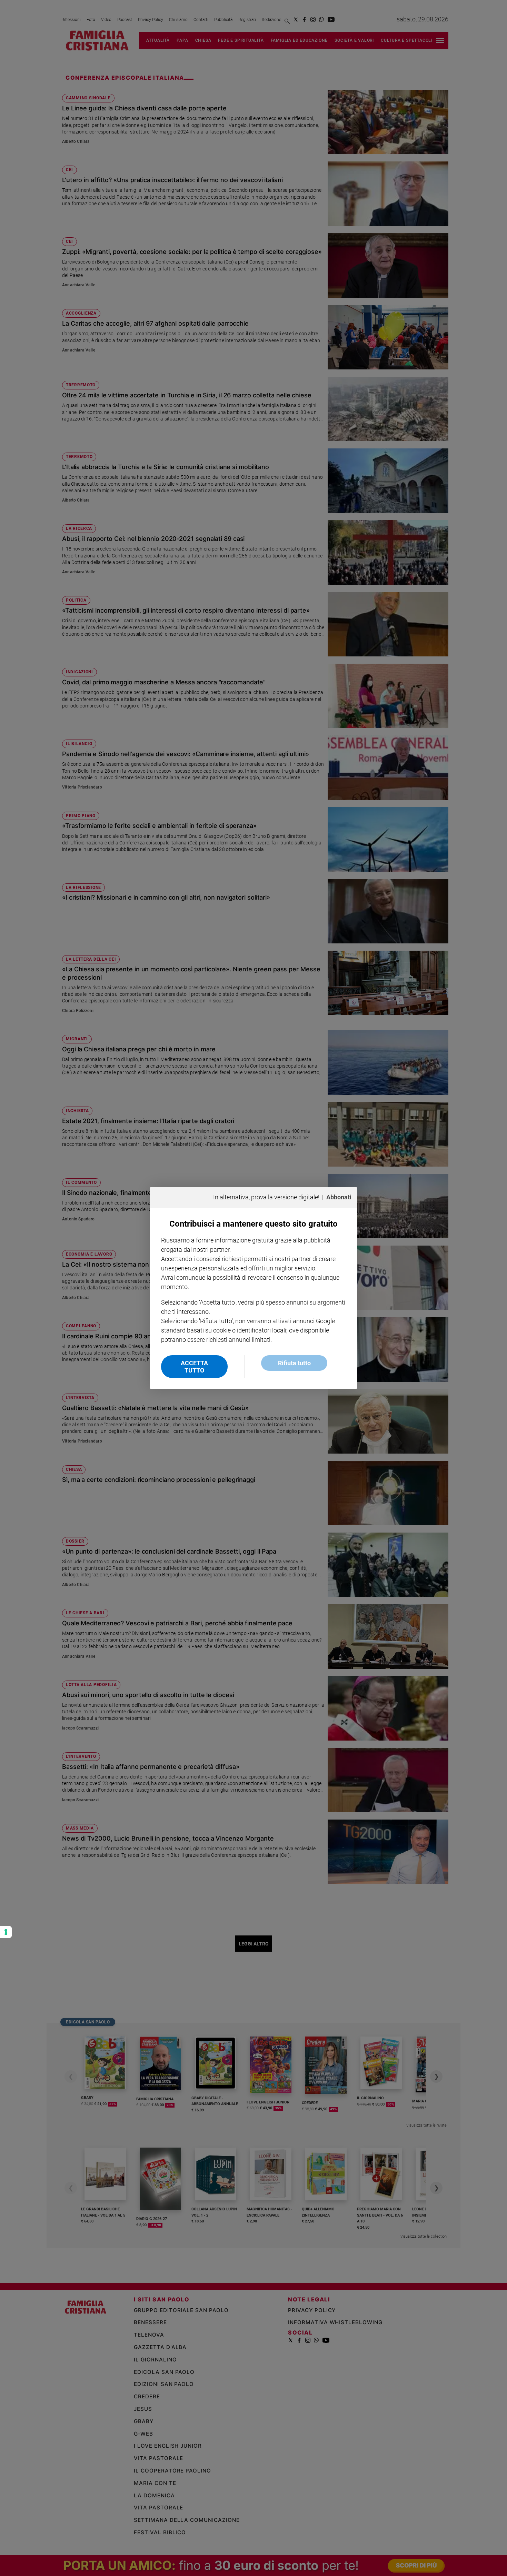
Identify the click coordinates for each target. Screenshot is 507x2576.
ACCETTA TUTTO (194, 1367)
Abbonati (339, 1197)
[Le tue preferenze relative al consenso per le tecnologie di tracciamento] (6, 1932)
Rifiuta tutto (294, 1363)
